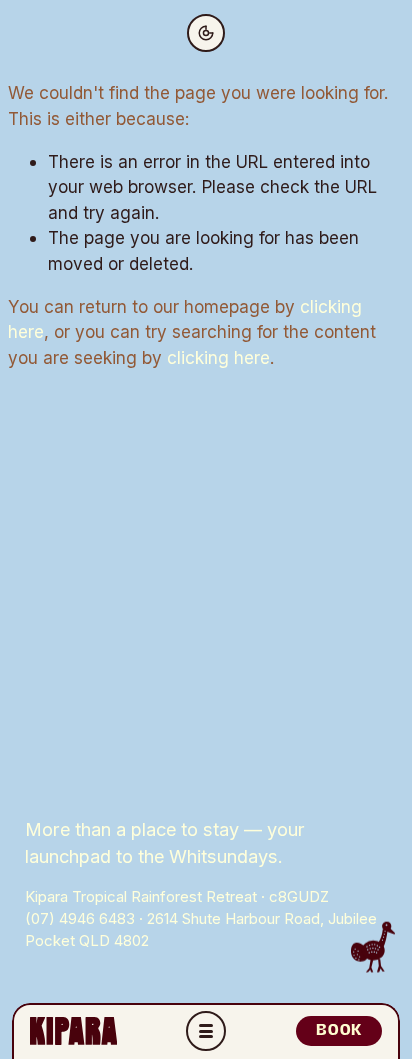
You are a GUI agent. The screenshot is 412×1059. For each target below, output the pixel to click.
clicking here (218, 357)
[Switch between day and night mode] (206, 33)
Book (338, 1030)
